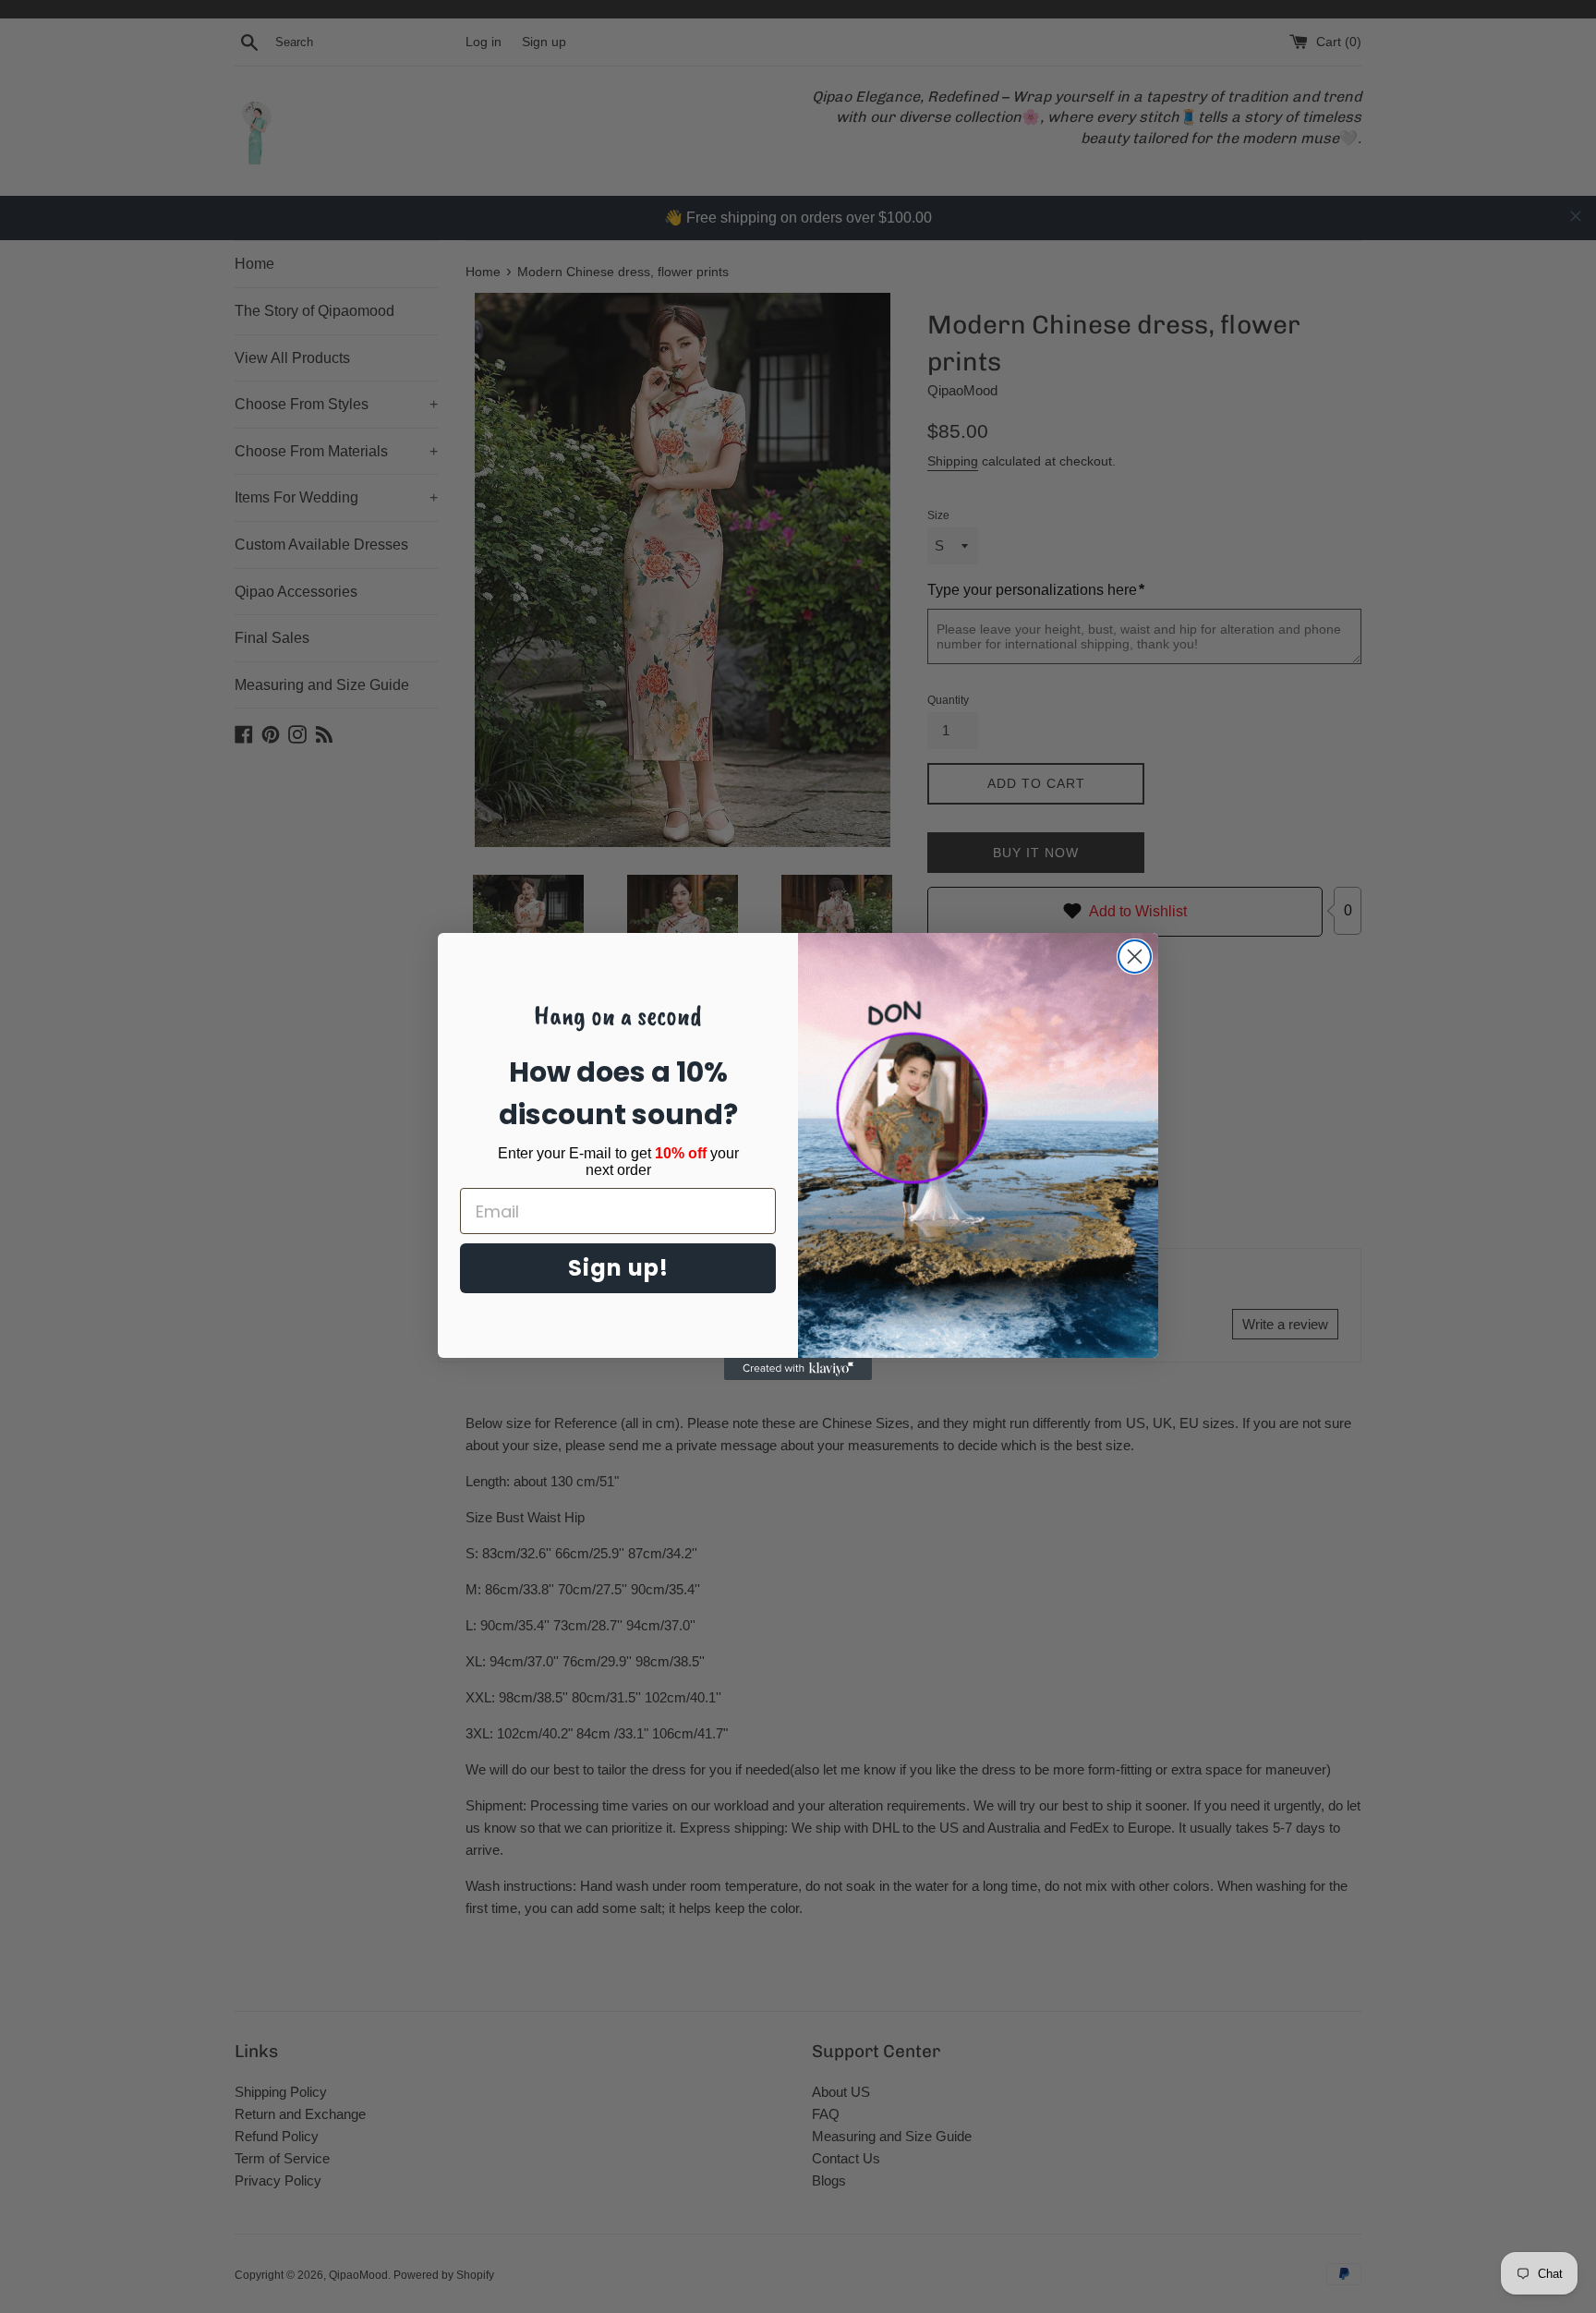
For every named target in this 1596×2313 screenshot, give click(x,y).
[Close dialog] (1135, 957)
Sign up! (618, 1268)
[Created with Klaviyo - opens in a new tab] (798, 1369)
